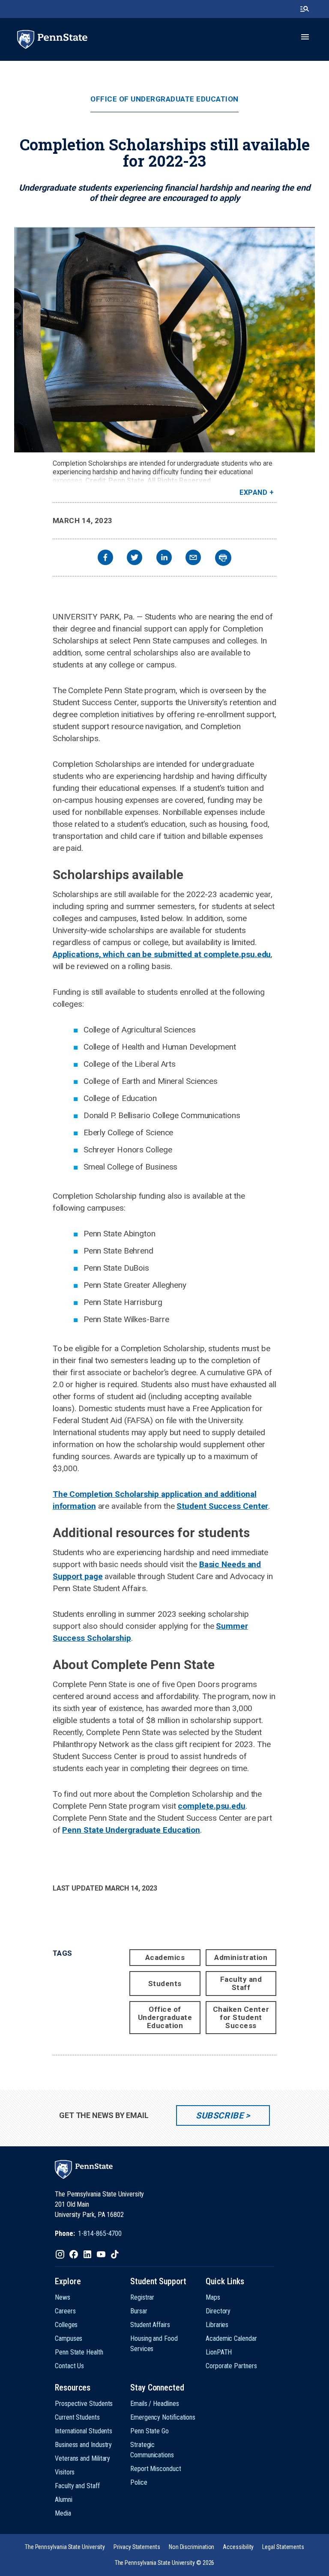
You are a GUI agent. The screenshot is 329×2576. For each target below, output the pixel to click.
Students (165, 1984)
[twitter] (135, 558)
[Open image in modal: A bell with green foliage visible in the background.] (164, 340)
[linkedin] (164, 558)
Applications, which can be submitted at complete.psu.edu (162, 954)
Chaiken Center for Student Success (241, 2017)
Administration (241, 1957)
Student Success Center (222, 1506)
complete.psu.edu (211, 1806)
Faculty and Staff (241, 1983)
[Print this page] (223, 558)
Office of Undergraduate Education (164, 99)
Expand (253, 492)
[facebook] (105, 558)
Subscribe (220, 2115)
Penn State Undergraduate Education (131, 1830)
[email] (193, 558)
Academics (165, 1957)
